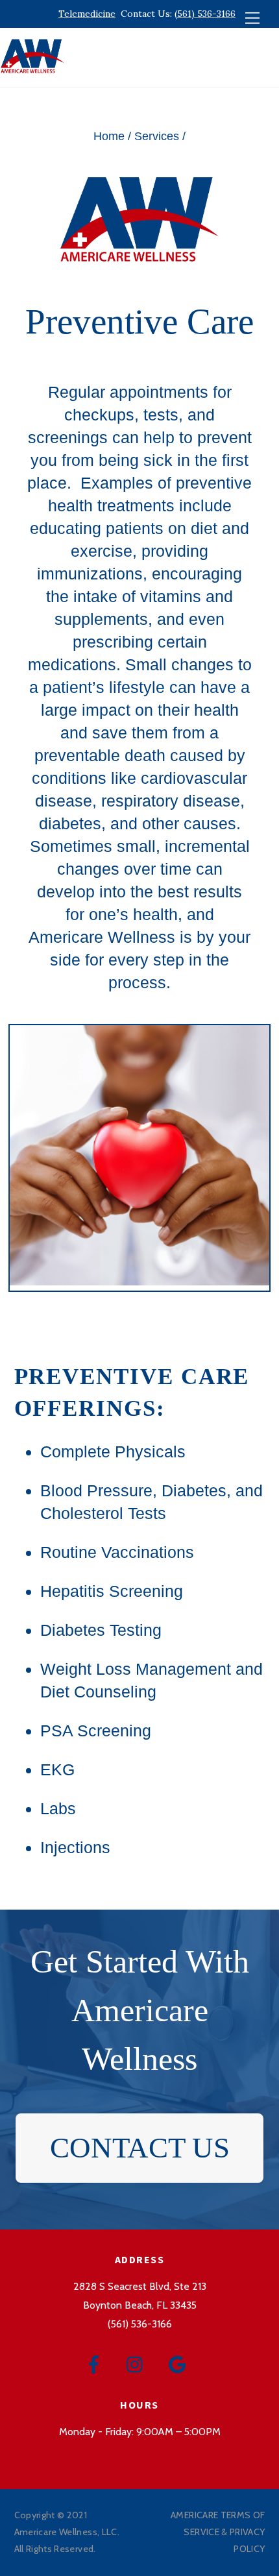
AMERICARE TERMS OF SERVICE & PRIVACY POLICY (218, 2532)
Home (109, 136)
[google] (179, 2363)
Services (157, 136)
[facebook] (96, 2363)
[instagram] (138, 2363)
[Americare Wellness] (32, 70)
